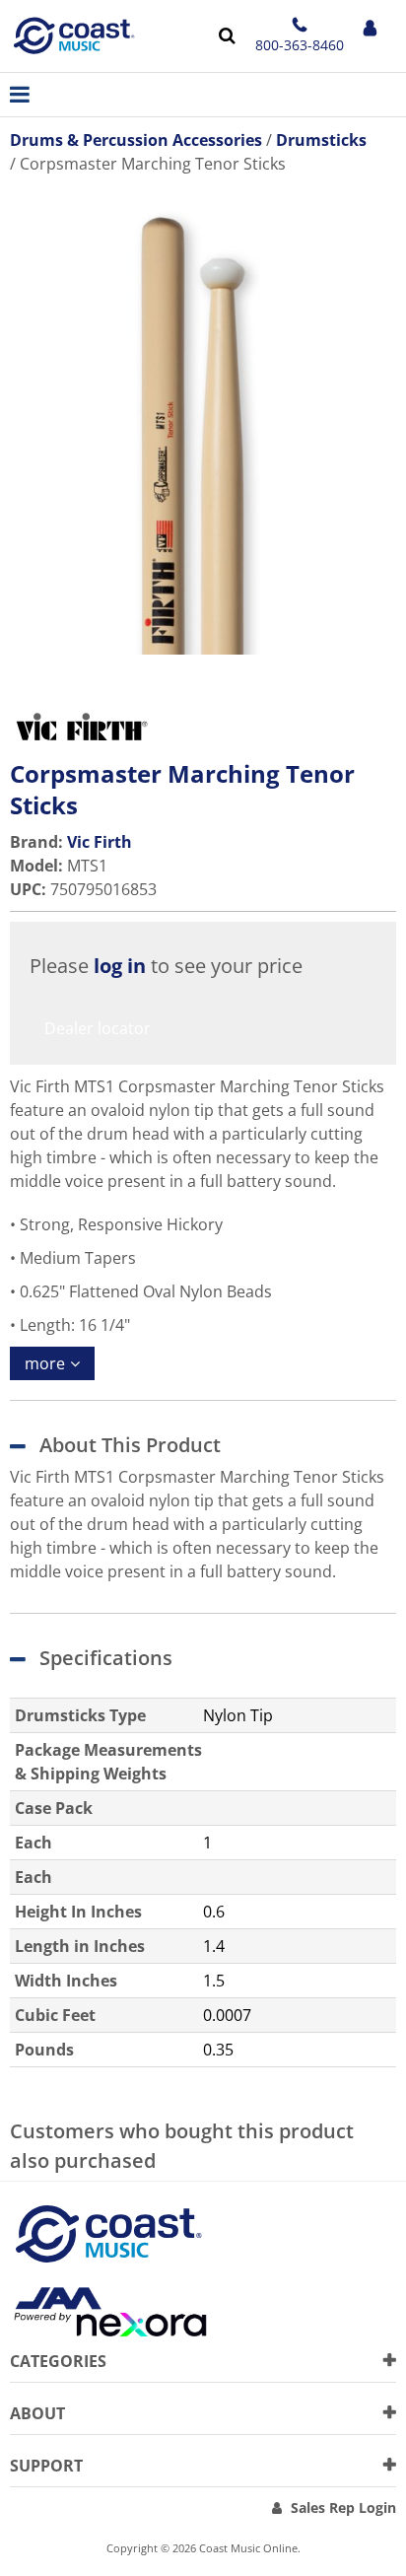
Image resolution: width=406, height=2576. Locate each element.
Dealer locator (98, 1028)
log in (120, 966)
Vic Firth (100, 842)
